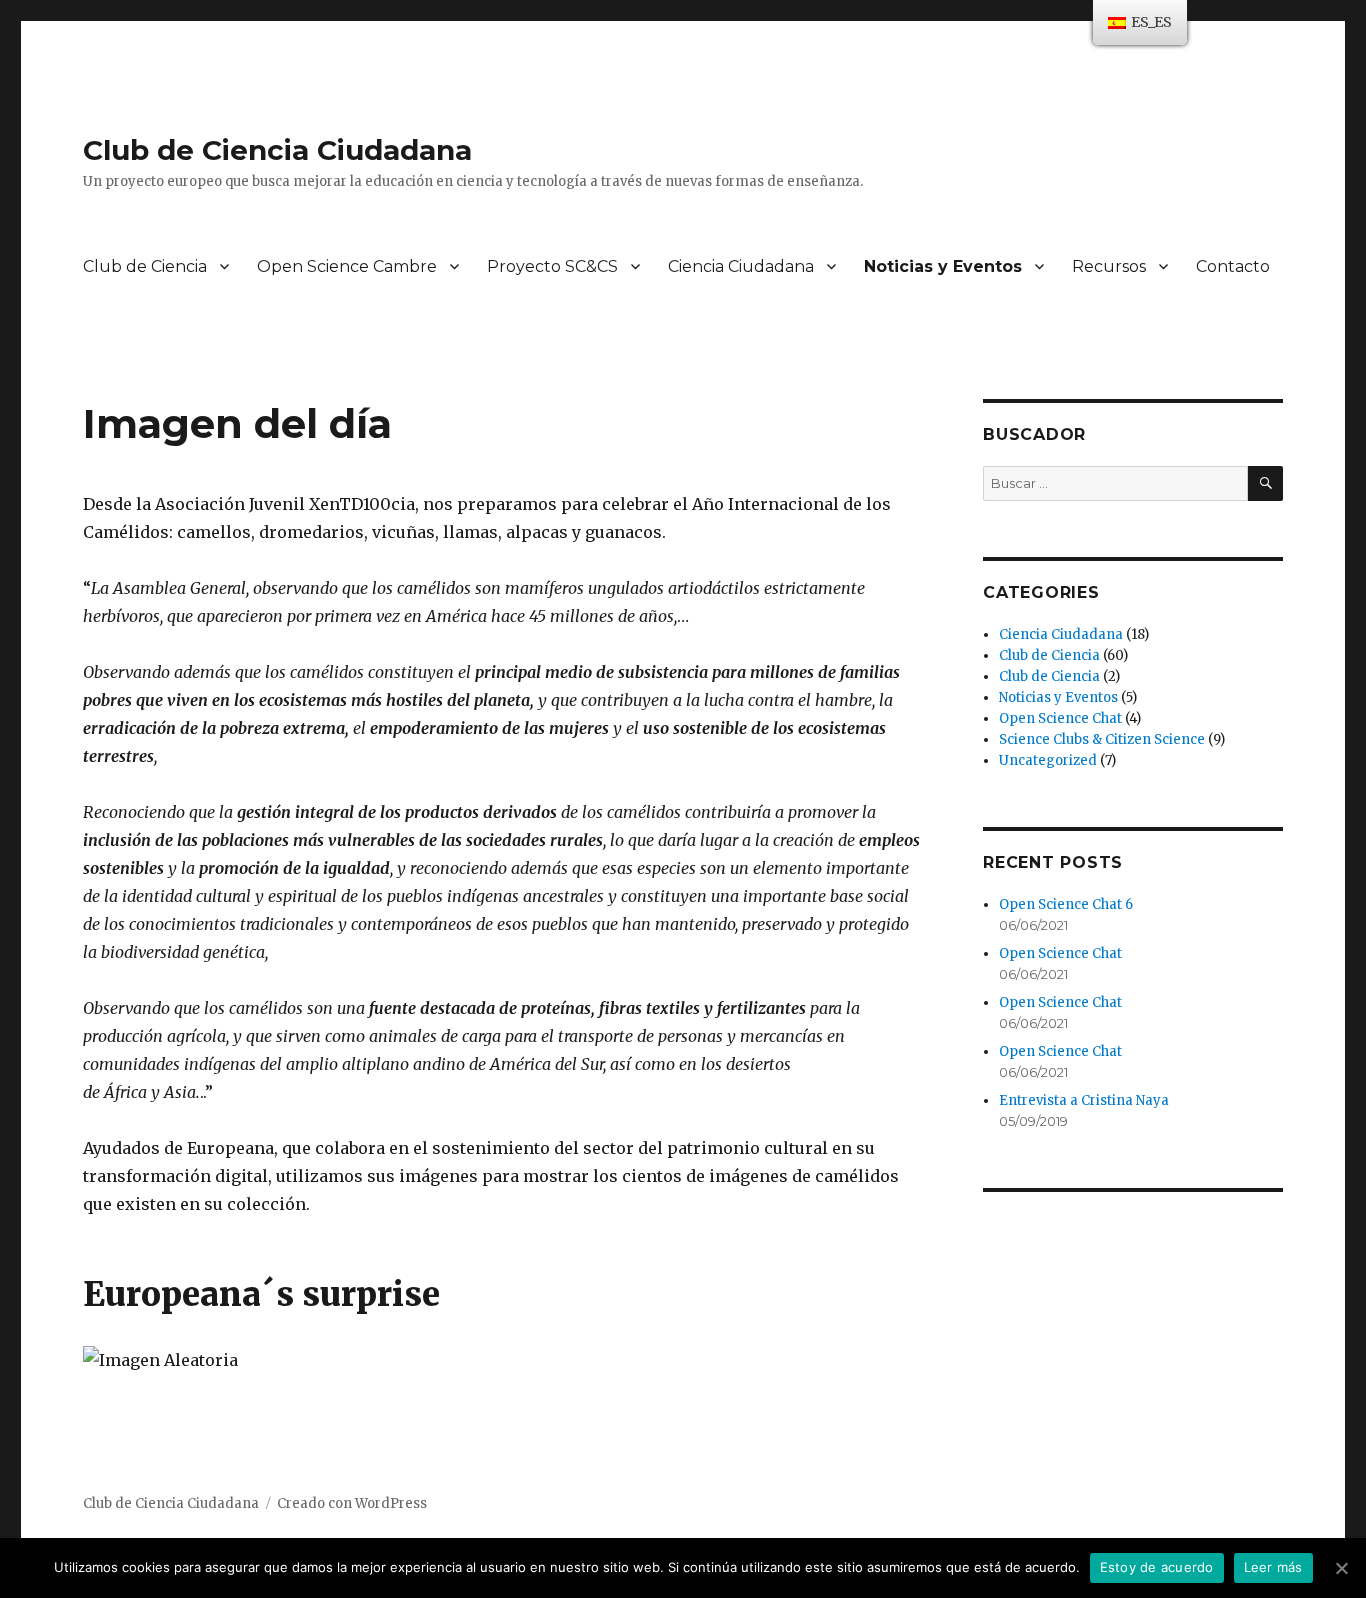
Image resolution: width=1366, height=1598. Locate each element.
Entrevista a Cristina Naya (1084, 1100)
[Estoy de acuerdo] (1341, 1568)
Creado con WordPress (352, 1503)
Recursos (1109, 266)
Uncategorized (1048, 760)
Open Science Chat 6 (1066, 904)
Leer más (1273, 1567)
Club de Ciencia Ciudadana (277, 150)
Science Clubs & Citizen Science (1102, 739)
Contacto (1233, 266)
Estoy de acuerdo (1157, 1567)
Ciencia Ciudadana (741, 266)
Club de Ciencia (145, 266)
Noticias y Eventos (943, 266)
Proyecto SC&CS (552, 266)
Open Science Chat (1060, 718)
